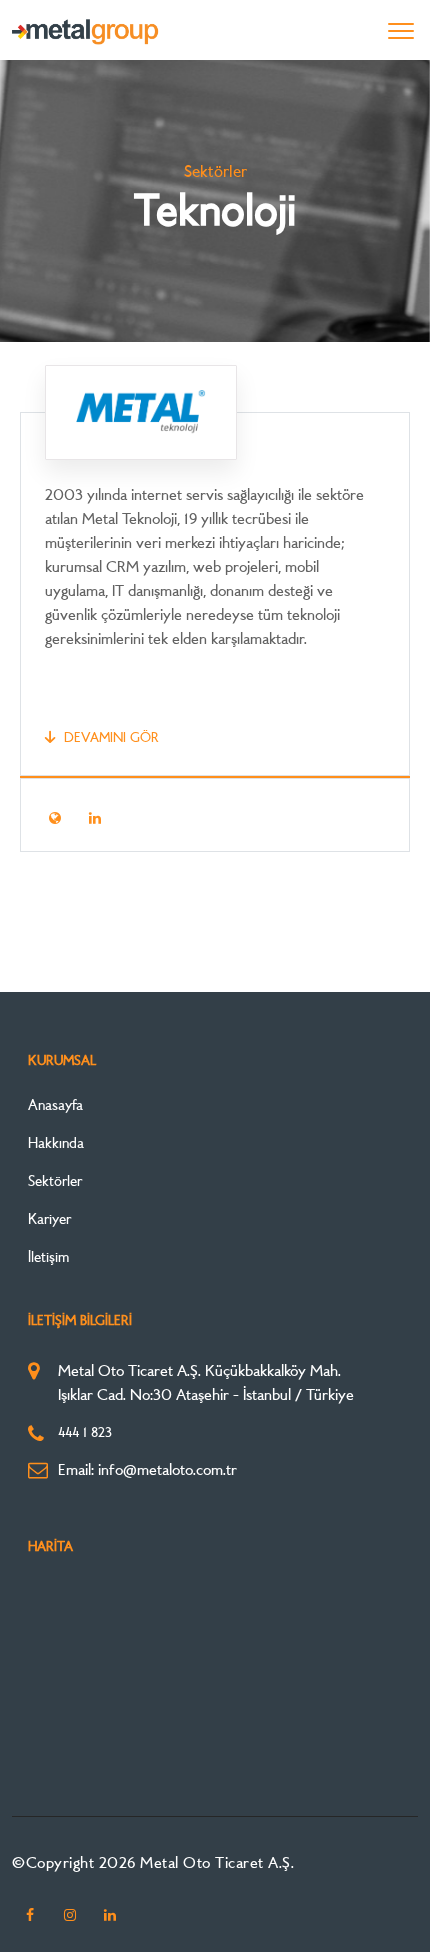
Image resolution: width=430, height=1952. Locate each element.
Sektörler (55, 1182)
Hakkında (56, 1144)
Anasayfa (55, 1106)
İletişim (48, 1258)
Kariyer (49, 1220)
